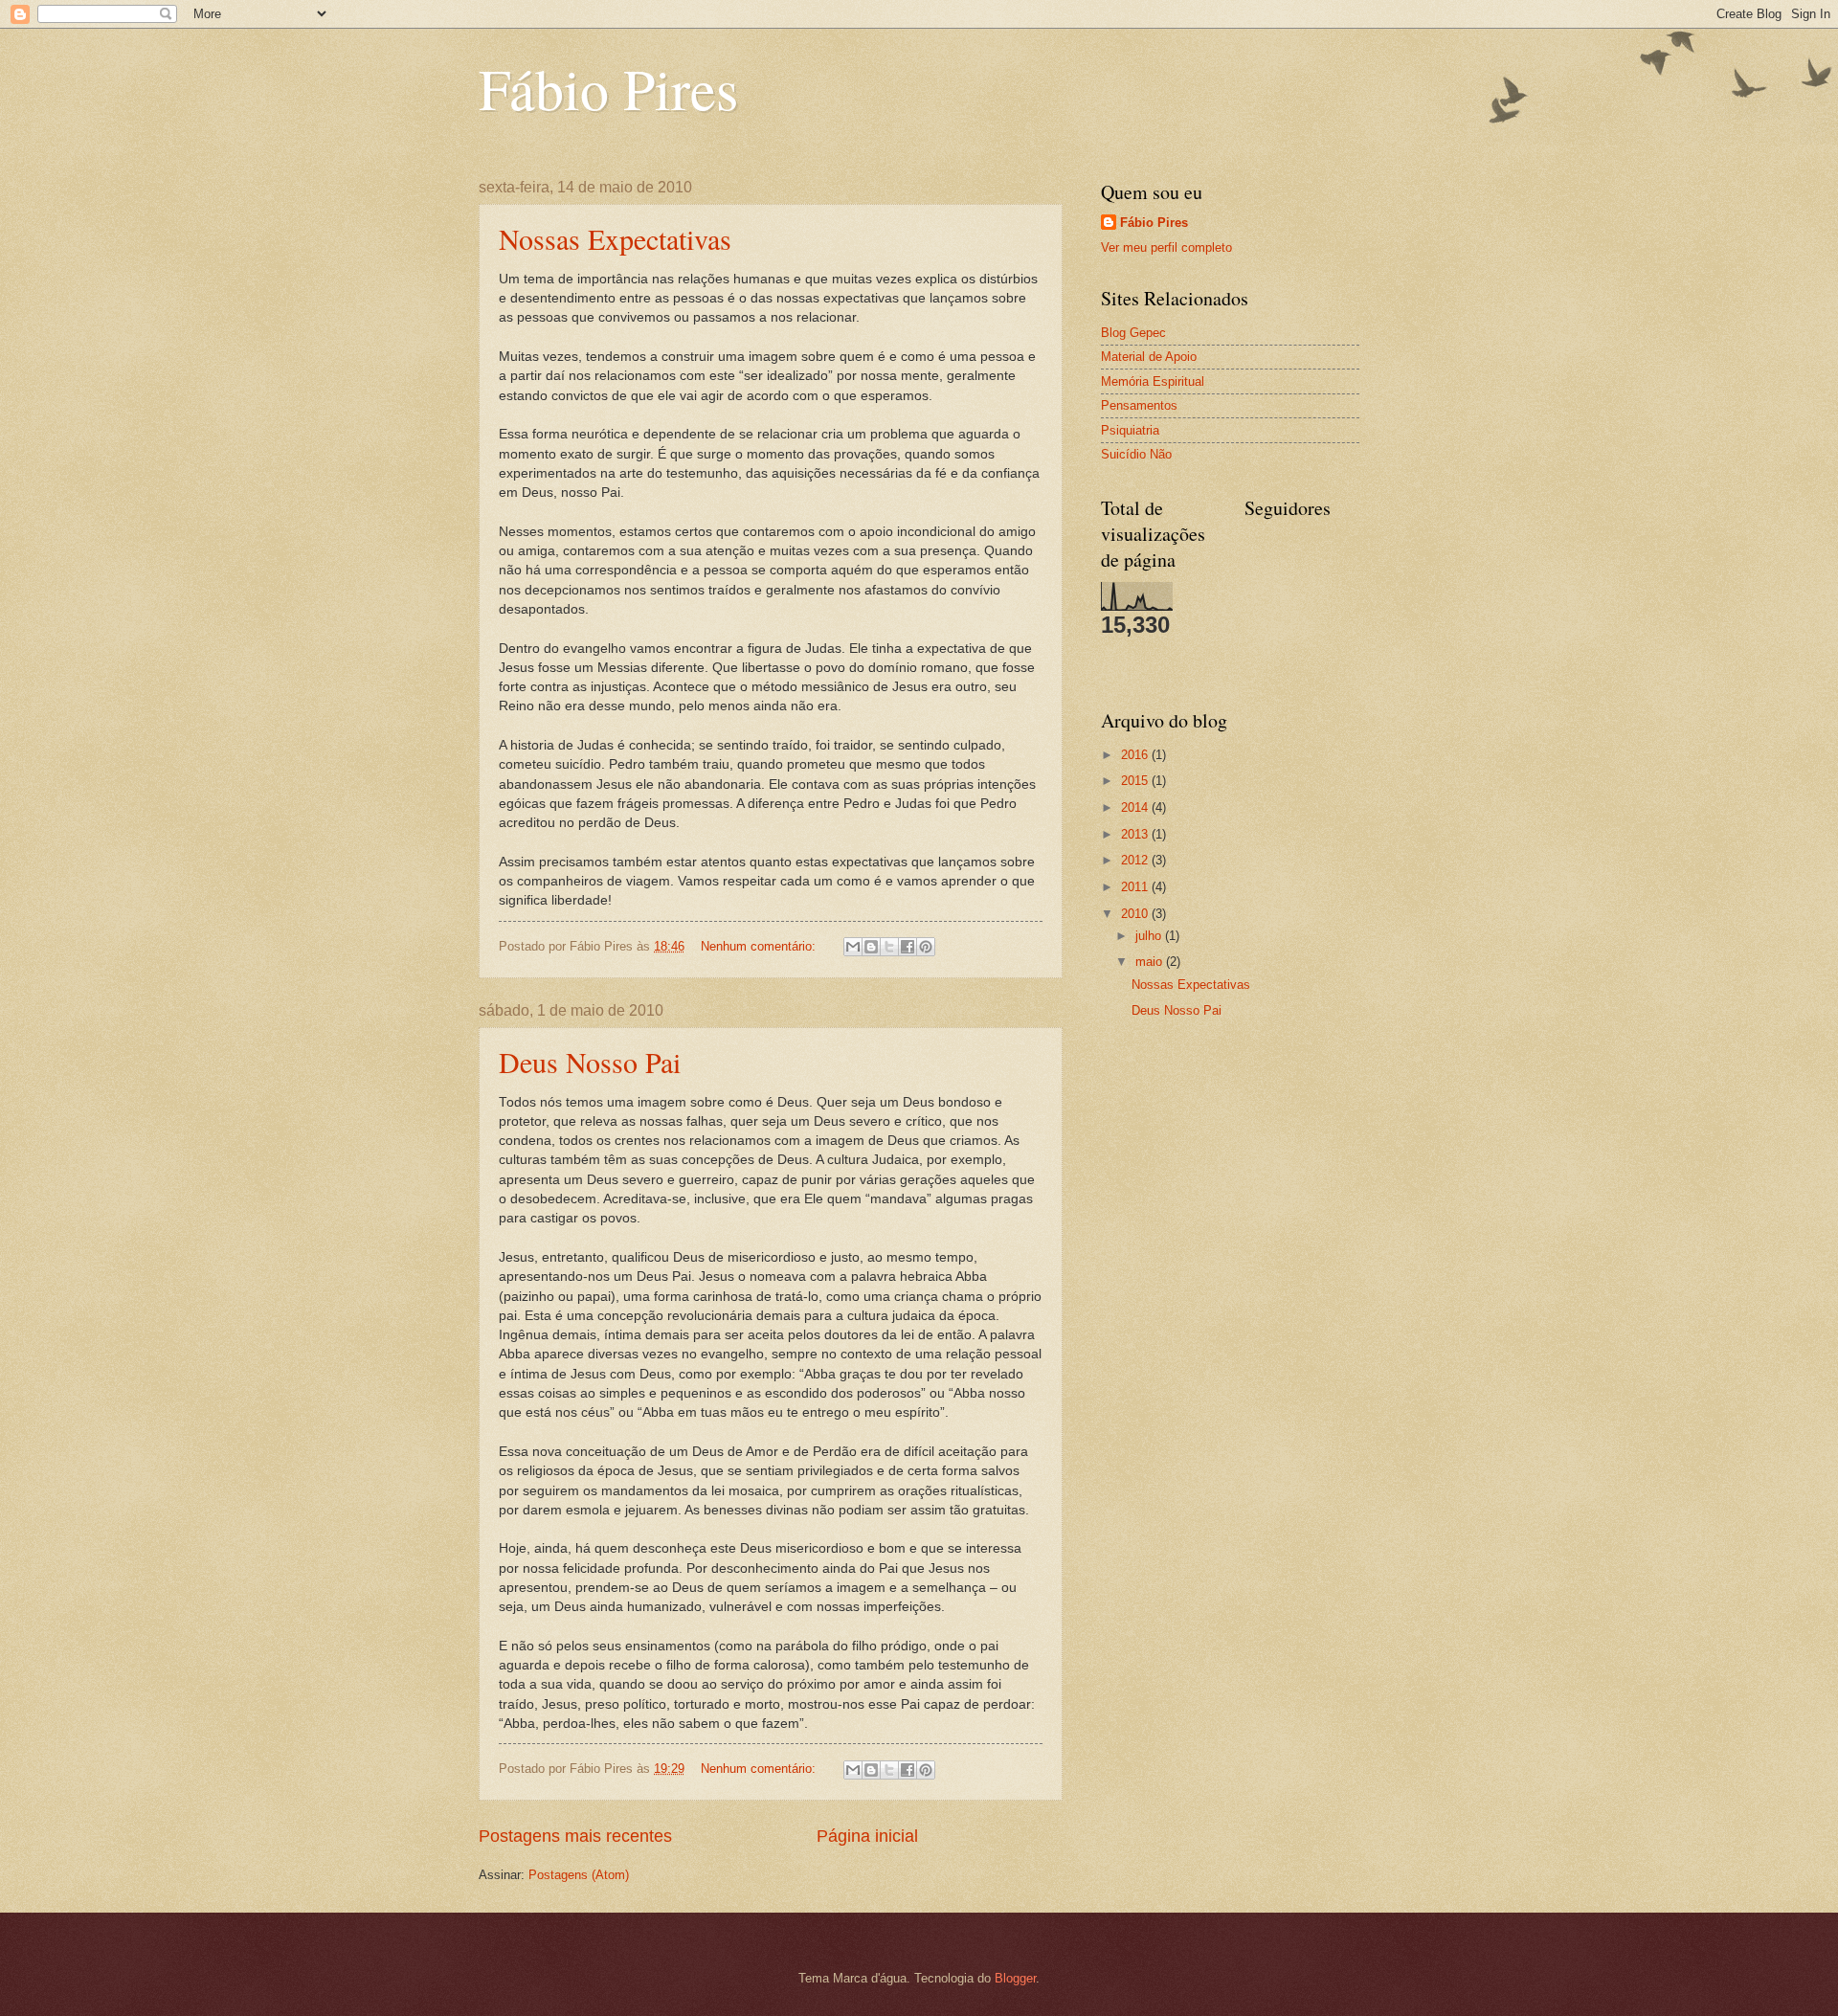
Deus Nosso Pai (590, 1062)
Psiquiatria (1130, 430)
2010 (1136, 914)
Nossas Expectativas (615, 238)
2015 (1136, 781)
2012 (1136, 860)
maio (1151, 962)
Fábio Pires (608, 88)
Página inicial (867, 1836)
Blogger (1015, 1978)
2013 (1136, 834)
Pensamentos (1139, 405)
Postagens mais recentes (575, 1836)
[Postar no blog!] (871, 947)
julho (1150, 936)
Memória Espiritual (1153, 381)
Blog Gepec (1133, 333)
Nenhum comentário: (760, 946)
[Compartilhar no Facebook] (908, 947)
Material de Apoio (1149, 357)
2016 (1136, 755)
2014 (1136, 807)
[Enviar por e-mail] (853, 947)
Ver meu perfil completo (1166, 247)
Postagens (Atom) (579, 1875)
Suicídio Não (1136, 454)
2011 (1136, 887)
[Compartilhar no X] (889, 947)
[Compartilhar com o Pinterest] (926, 947)
